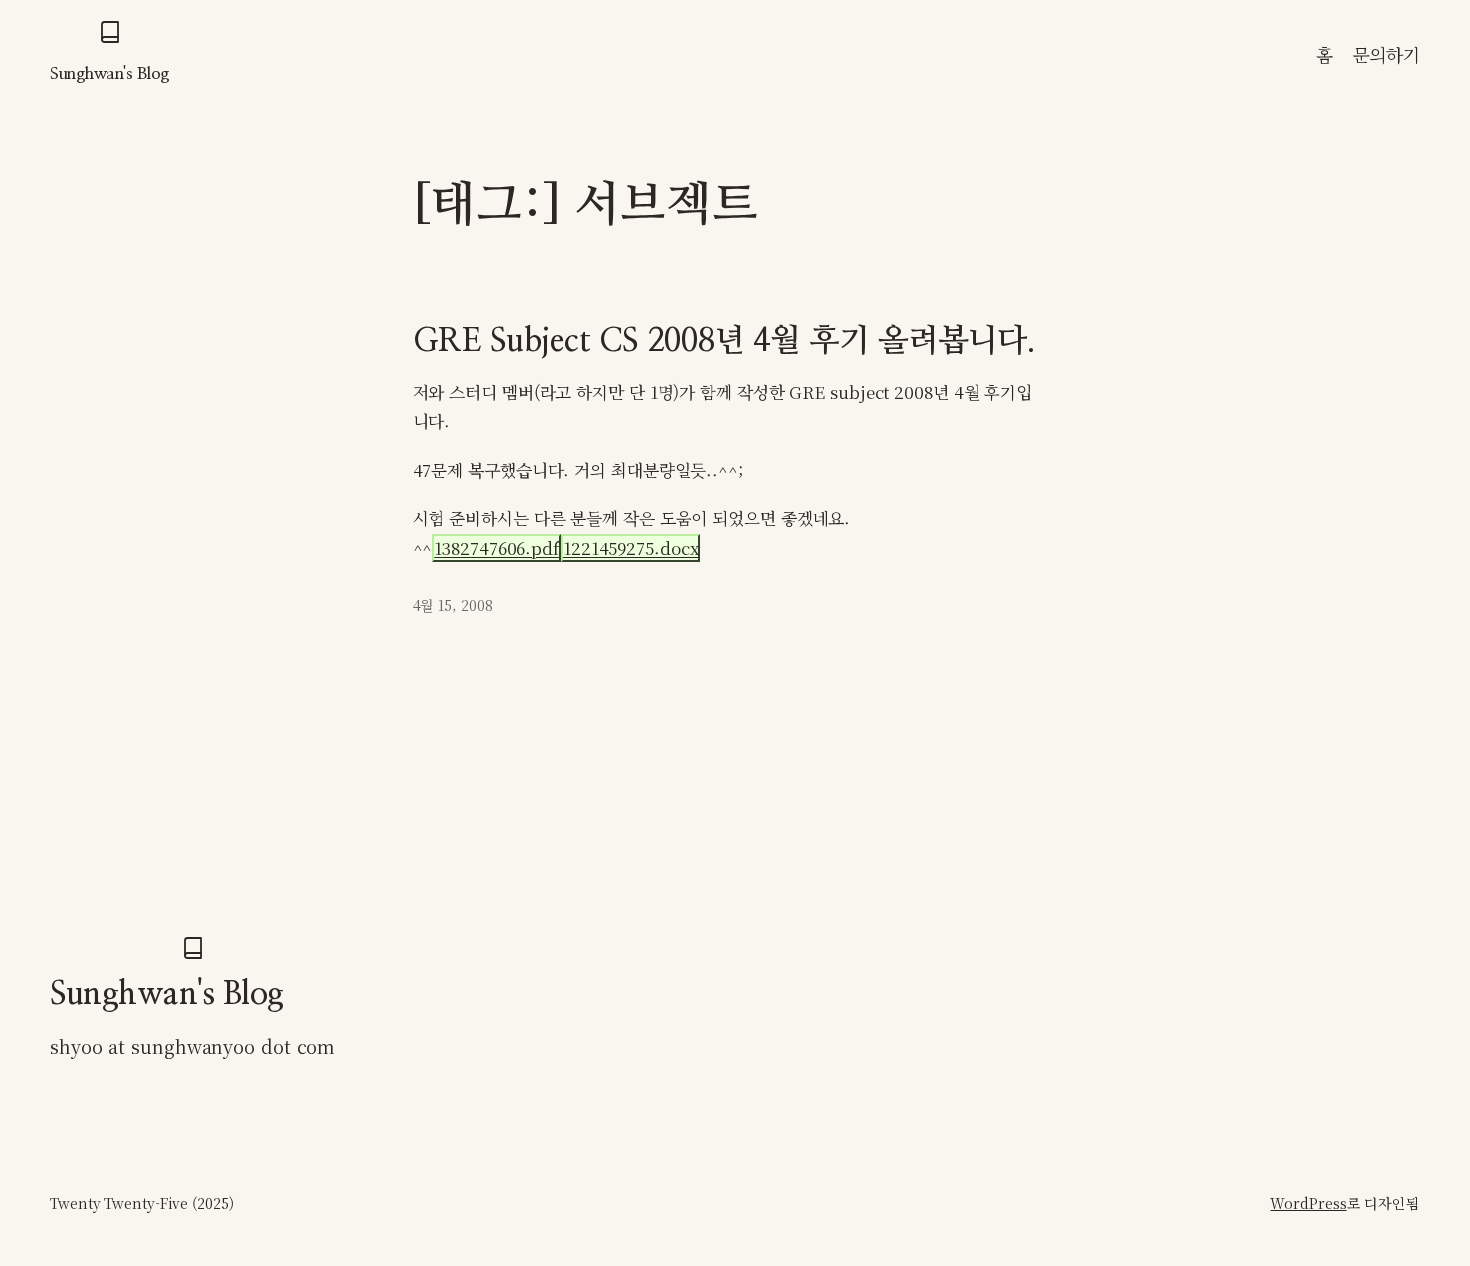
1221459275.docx (631, 548)
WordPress (1308, 1203)
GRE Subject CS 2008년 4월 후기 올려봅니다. (724, 341)
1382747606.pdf (496, 548)
